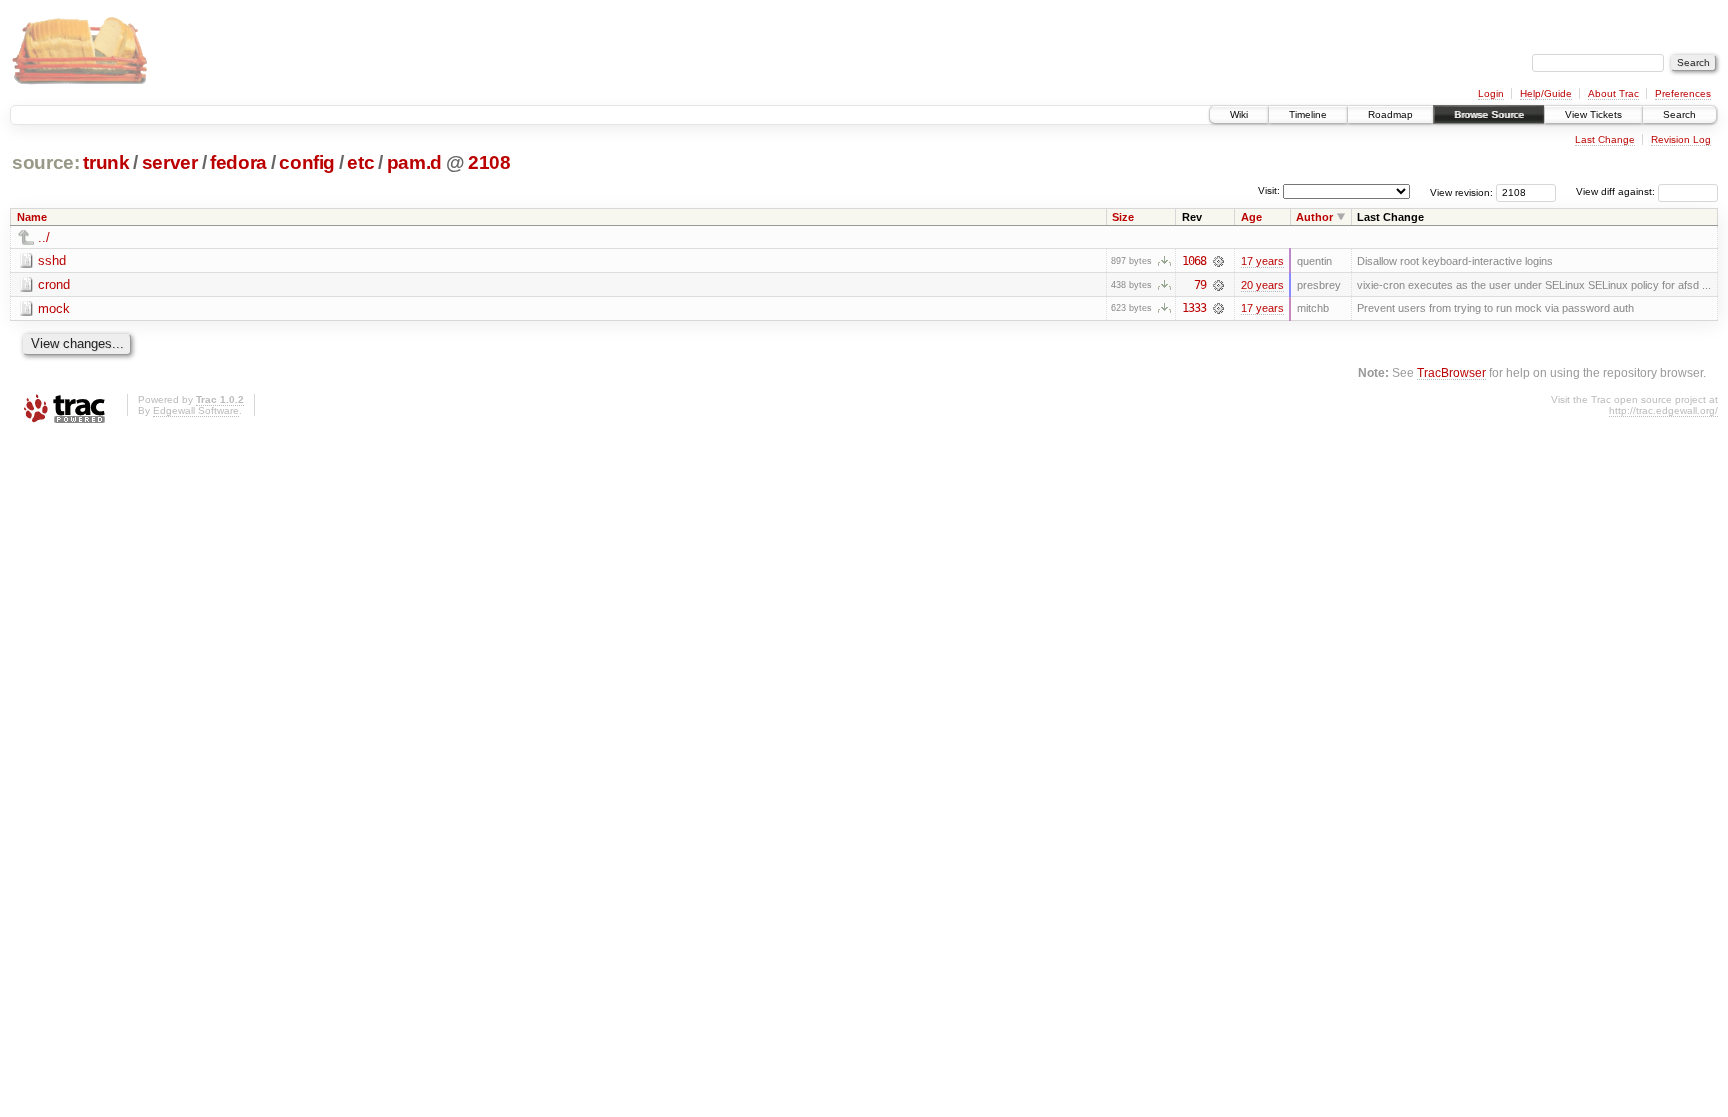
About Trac (1613, 93)
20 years (1262, 285)
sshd (52, 260)
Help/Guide (1546, 93)
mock (54, 308)
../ (44, 237)
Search (1679, 114)
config (307, 162)
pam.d (414, 162)
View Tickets (1593, 114)
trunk (106, 162)
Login (1491, 93)
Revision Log (1681, 139)
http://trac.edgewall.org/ (1663, 410)
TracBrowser (1451, 372)
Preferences (1683, 93)
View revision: (1461, 191)
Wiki (1239, 114)
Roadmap (1390, 114)
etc (360, 162)
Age (1251, 217)
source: (46, 162)
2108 (489, 162)
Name (32, 217)
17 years (1262, 261)
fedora (238, 162)
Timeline (1308, 114)
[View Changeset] (1218, 261)
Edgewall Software (196, 410)
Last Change (1605, 139)
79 (1200, 285)
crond (54, 284)
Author (1314, 217)
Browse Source (1489, 114)
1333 (1194, 308)
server (170, 162)
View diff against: (1617, 191)
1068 (1194, 261)
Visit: (1269, 190)
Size (1123, 217)
